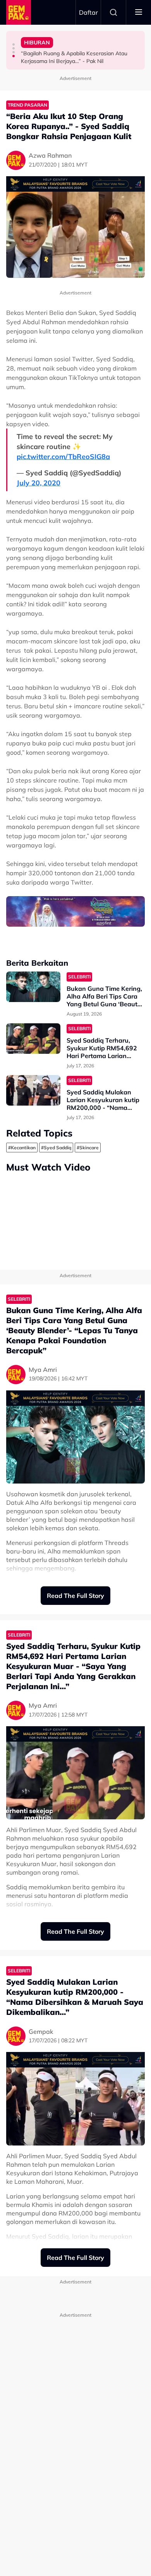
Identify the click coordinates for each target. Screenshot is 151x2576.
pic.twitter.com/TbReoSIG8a (63, 457)
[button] (14, 44)
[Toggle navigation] (139, 12)
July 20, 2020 (39, 483)
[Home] (19, 12)
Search (113, 12)
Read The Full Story (75, 1596)
